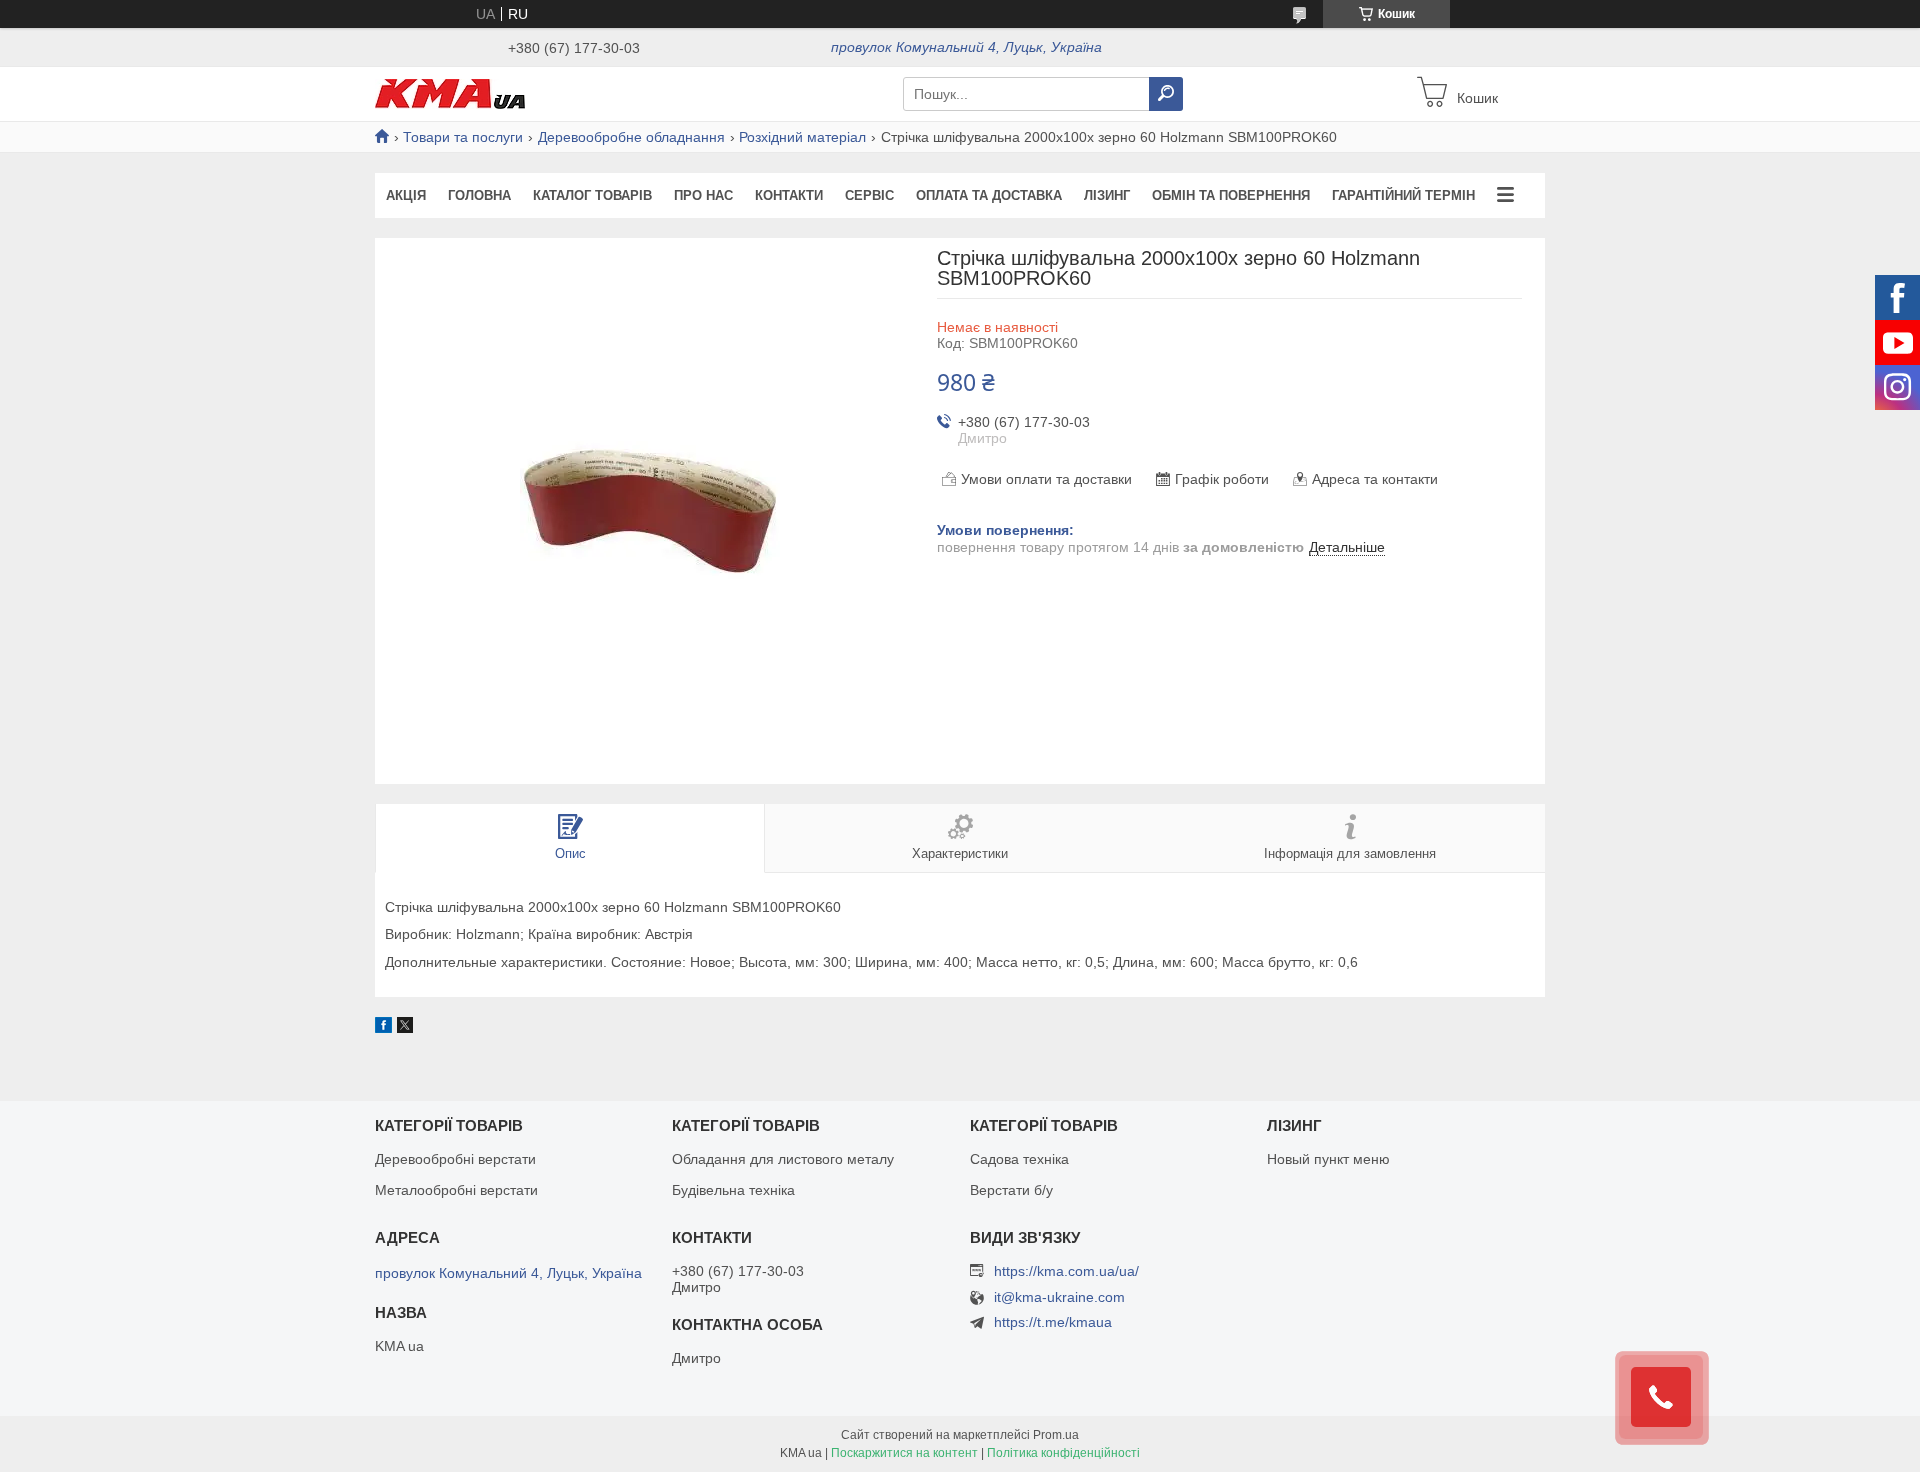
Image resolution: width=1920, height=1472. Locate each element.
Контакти (789, 195)
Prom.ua (1056, 1435)
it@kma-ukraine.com (1059, 1297)
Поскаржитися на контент (904, 1453)
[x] (405, 1028)
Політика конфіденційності (1063, 1453)
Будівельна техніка (733, 1190)
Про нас (703, 195)
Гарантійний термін (1403, 195)
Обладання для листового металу (783, 1159)
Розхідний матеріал (802, 137)
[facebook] (383, 1028)
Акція (406, 195)
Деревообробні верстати (455, 1159)
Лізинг (1107, 195)
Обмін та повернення (1231, 195)
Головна (479, 195)
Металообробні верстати (456, 1190)
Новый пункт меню (1328, 1159)
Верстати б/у (1011, 1190)
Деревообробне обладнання (631, 137)
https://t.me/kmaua (1053, 1322)
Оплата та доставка (989, 195)
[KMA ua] (450, 93)
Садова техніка (1019, 1159)
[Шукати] (1166, 94)
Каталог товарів (592, 195)
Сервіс (869, 195)
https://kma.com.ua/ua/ (1066, 1271)
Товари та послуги (463, 137)
